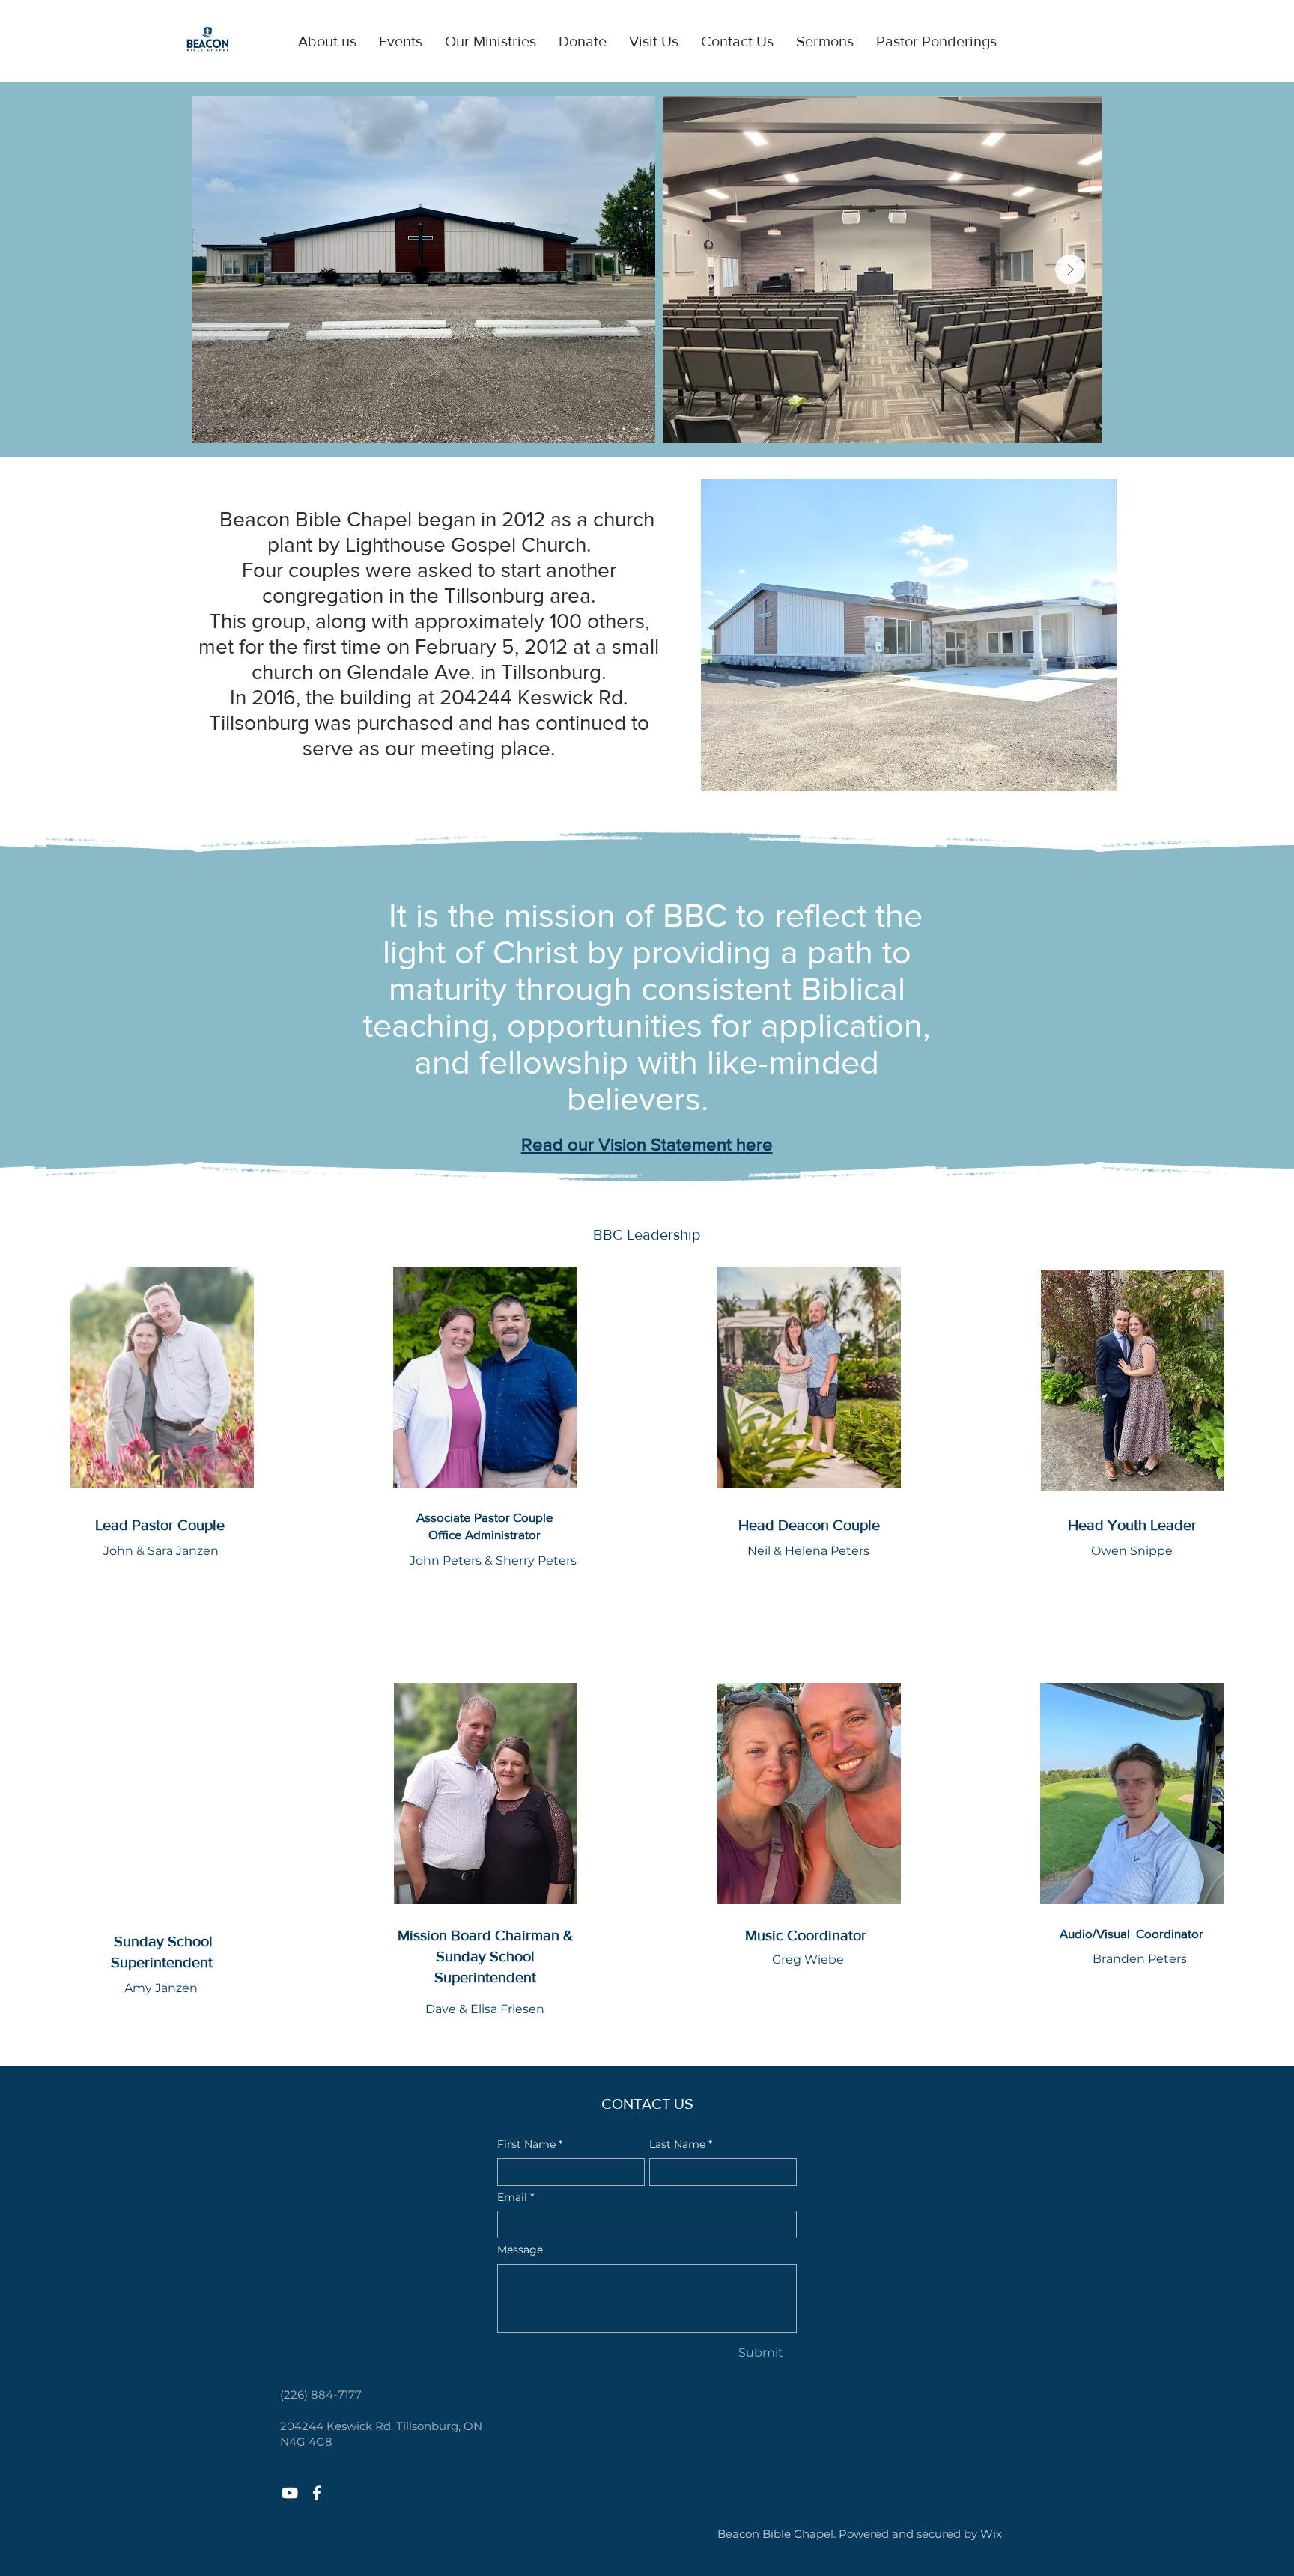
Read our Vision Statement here (647, 1144)
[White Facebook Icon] (317, 2493)
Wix (991, 2534)
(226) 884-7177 (321, 2394)
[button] (327, 41)
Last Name (681, 2144)
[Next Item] (1070, 270)
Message (520, 2250)
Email (516, 2197)
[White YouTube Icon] (290, 2493)
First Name (530, 2144)
